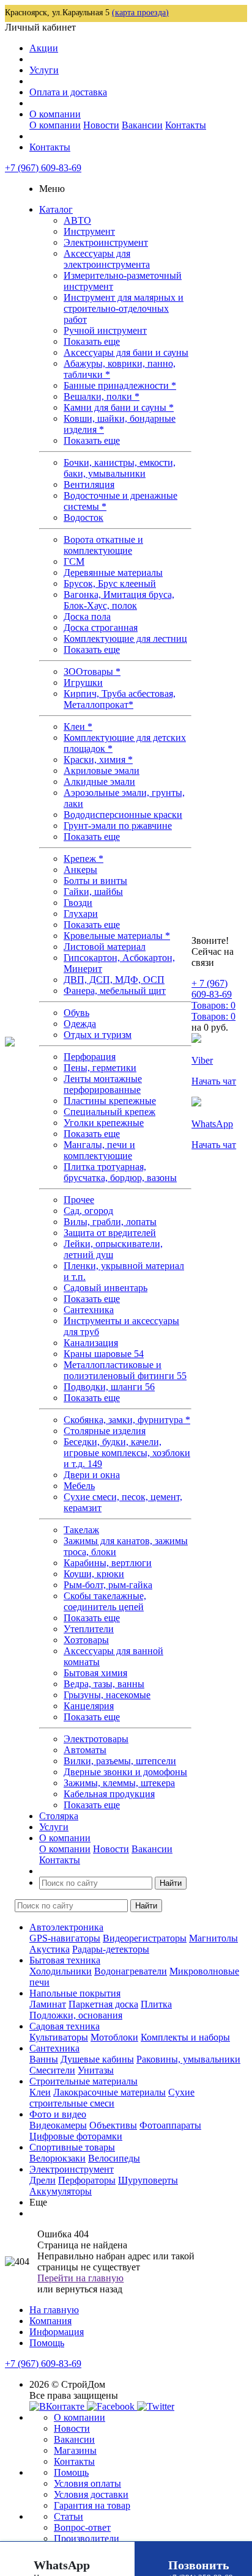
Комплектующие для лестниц (125, 638)
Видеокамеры (58, 2125)
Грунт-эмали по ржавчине (118, 826)
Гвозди (78, 903)
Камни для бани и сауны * (119, 407)
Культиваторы (59, 2037)
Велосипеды (114, 2158)
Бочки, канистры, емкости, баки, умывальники (120, 468)
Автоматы (85, 1750)
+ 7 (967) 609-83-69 (212, 989)
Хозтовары (86, 1640)
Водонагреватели (131, 1971)
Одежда (80, 1024)
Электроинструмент (106, 242)
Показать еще (92, 341)
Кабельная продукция (109, 1794)
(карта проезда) (140, 13)
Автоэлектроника (66, 1927)
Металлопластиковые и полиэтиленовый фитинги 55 (125, 1370)
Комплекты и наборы (185, 2037)
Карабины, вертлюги (108, 1563)
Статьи (69, 2516)
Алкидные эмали (99, 782)
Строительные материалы (83, 2081)
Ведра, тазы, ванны (104, 1684)
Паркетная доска (103, 2004)
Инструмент (89, 231)
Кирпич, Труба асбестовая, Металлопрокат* (120, 699)
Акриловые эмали (102, 771)
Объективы (113, 2125)
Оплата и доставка (68, 92)
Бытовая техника (65, 1960)
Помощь (47, 2343)
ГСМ (74, 561)
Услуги (44, 70)
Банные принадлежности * (120, 385)
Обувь (76, 1013)
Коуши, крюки (94, 1574)
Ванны (44, 2059)
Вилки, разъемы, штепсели (120, 1761)
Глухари (81, 914)
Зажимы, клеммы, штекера (119, 1783)
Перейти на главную (80, 2278)
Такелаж (81, 1530)
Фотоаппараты (170, 2125)
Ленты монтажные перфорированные (103, 1084)
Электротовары (96, 1739)
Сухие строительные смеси (112, 2098)
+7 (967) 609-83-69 (43, 168)
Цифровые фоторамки (76, 2136)
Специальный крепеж (109, 1112)
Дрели (43, 2180)
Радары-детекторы (111, 1949)
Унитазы (96, 2070)
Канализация (91, 1343)
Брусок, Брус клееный (110, 583)
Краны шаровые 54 (104, 1354)
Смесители (52, 2070)
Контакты (186, 125)
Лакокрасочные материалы (109, 2092)
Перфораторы (87, 2180)
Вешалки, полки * (102, 396)
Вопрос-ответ (82, 2527)
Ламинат (48, 2004)
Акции (44, 48)
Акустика (50, 1949)
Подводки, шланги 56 (109, 1387)
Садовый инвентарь (106, 1288)
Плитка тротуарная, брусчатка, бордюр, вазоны (120, 1172)
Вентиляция (89, 484)
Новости (101, 125)
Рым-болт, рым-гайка (108, 1585)
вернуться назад (89, 2289)
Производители (87, 2538)
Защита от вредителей (110, 1233)
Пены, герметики (100, 1068)
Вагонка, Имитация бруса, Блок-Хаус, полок (119, 600)
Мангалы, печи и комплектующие (99, 1150)
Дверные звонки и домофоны (125, 1772)
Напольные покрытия (75, 1993)
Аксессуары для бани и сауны (126, 352)
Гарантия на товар (92, 2505)
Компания (50, 2321)
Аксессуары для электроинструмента (107, 259)
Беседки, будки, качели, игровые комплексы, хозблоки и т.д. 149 (127, 1453)
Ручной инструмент (105, 330)
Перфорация (90, 1057)
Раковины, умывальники (188, 2059)
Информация (57, 2332)
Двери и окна (92, 1475)
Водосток (83, 517)
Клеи (40, 2092)
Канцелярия (89, 1706)
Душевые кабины (97, 2059)
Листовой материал (105, 947)
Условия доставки (91, 2494)
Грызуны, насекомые (107, 1695)
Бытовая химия (95, 1673)
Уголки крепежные (104, 1123)
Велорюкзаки (57, 2158)
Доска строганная (101, 627)
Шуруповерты (148, 2180)
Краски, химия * (98, 760)
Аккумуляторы (61, 2191)
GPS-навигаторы (65, 1938)
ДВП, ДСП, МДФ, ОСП (114, 980)
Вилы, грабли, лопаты (110, 1222)
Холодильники (61, 1971)
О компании (55, 114)
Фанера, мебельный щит (115, 991)
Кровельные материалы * (117, 936)
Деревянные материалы (113, 572)
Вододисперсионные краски (123, 815)
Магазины (75, 2450)
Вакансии (142, 125)
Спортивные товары (72, 2147)
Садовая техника (65, 2026)
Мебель (79, 1486)
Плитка (156, 2004)
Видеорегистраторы (145, 1938)
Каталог (56, 209)
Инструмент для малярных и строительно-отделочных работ (124, 308)
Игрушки (83, 683)
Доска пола (87, 616)
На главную (54, 2310)
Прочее (79, 1200)
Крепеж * (83, 859)
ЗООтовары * (92, 672)
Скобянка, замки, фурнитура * (127, 1420)
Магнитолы (213, 1938)
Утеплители (89, 1629)
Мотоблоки (114, 2037)
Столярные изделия (105, 1431)
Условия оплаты (87, 2483)
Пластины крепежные (110, 1101)
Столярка (59, 1816)
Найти (171, 1883)
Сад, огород (88, 1211)
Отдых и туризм (98, 1035)
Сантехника (89, 1310)
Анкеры (80, 870)
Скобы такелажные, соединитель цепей (105, 1601)
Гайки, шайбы (93, 892)
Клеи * (78, 727)
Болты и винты (95, 881)
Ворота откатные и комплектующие (103, 545)
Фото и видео (58, 2114)
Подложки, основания (76, 2015)
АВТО (77, 220)
